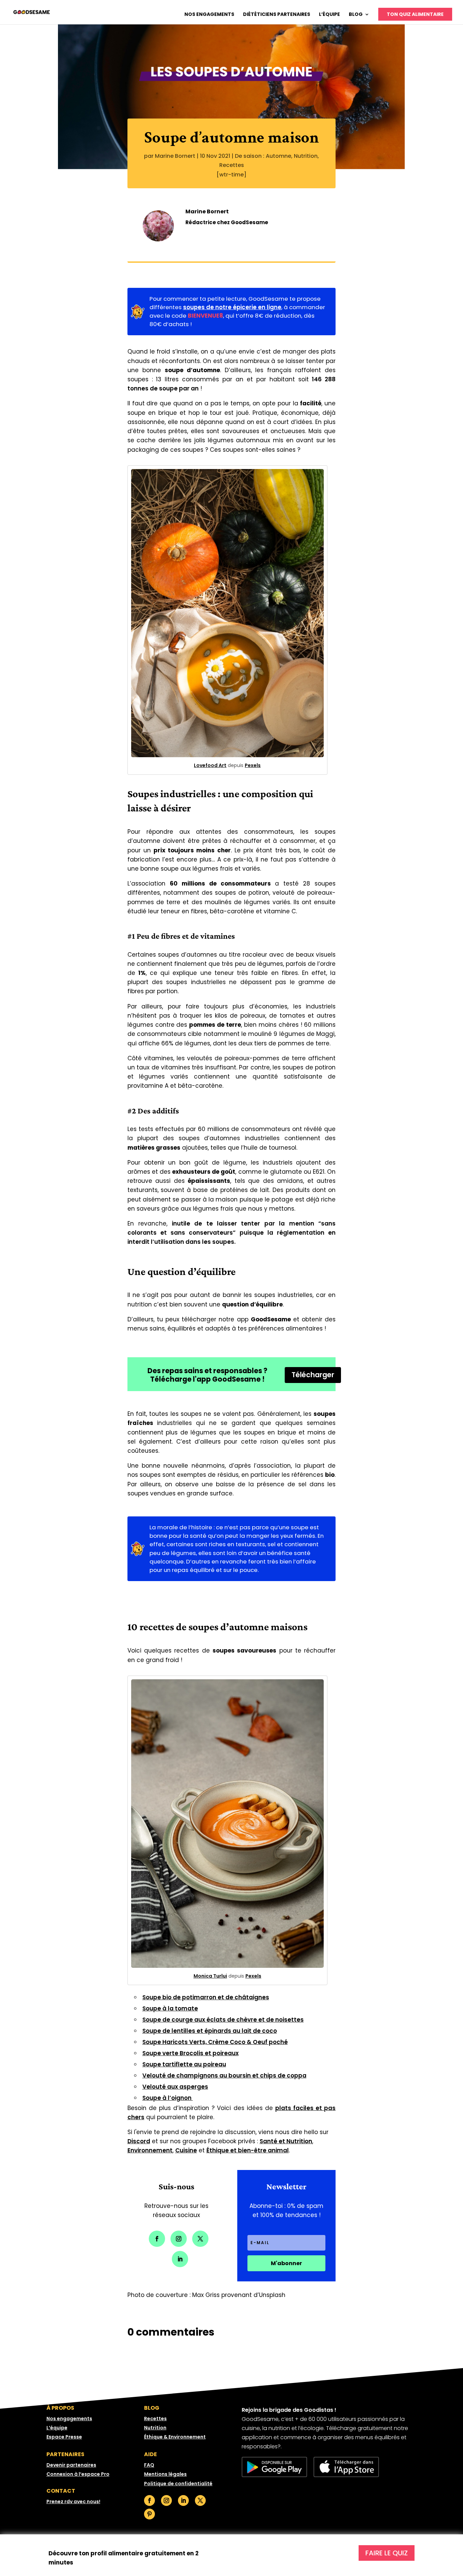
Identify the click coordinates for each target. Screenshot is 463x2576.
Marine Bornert (175, 156)
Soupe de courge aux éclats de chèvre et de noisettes (223, 2020)
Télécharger (313, 1375)
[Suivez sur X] (200, 2239)
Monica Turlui (210, 1976)
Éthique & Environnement (175, 2437)
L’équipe (329, 15)
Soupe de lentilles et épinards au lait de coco (210, 2031)
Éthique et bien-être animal (248, 2150)
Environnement (150, 2150)
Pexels (253, 765)
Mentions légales (165, 2474)
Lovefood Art (210, 765)
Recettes (232, 165)
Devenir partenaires (71, 2465)
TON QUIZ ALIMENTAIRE (415, 14)
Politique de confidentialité (178, 2484)
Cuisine (186, 2150)
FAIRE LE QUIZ (387, 2553)
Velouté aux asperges (175, 2087)
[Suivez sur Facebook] (157, 2239)
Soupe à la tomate (170, 2008)
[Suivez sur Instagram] (179, 2239)
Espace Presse (64, 2437)
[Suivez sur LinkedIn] (180, 2259)
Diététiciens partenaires (277, 15)
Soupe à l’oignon (168, 2098)
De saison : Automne (263, 156)
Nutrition (306, 156)
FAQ (149, 2465)
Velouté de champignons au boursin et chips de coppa (224, 2075)
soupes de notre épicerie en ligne (232, 307)
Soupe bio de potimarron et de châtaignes (206, 1997)
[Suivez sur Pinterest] (149, 2514)
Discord (139, 2141)
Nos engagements (209, 15)
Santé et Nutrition (286, 2141)
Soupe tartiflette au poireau (184, 2064)
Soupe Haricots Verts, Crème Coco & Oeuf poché (215, 2042)
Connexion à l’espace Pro (78, 2474)
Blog (356, 15)
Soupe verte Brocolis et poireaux (190, 2053)
